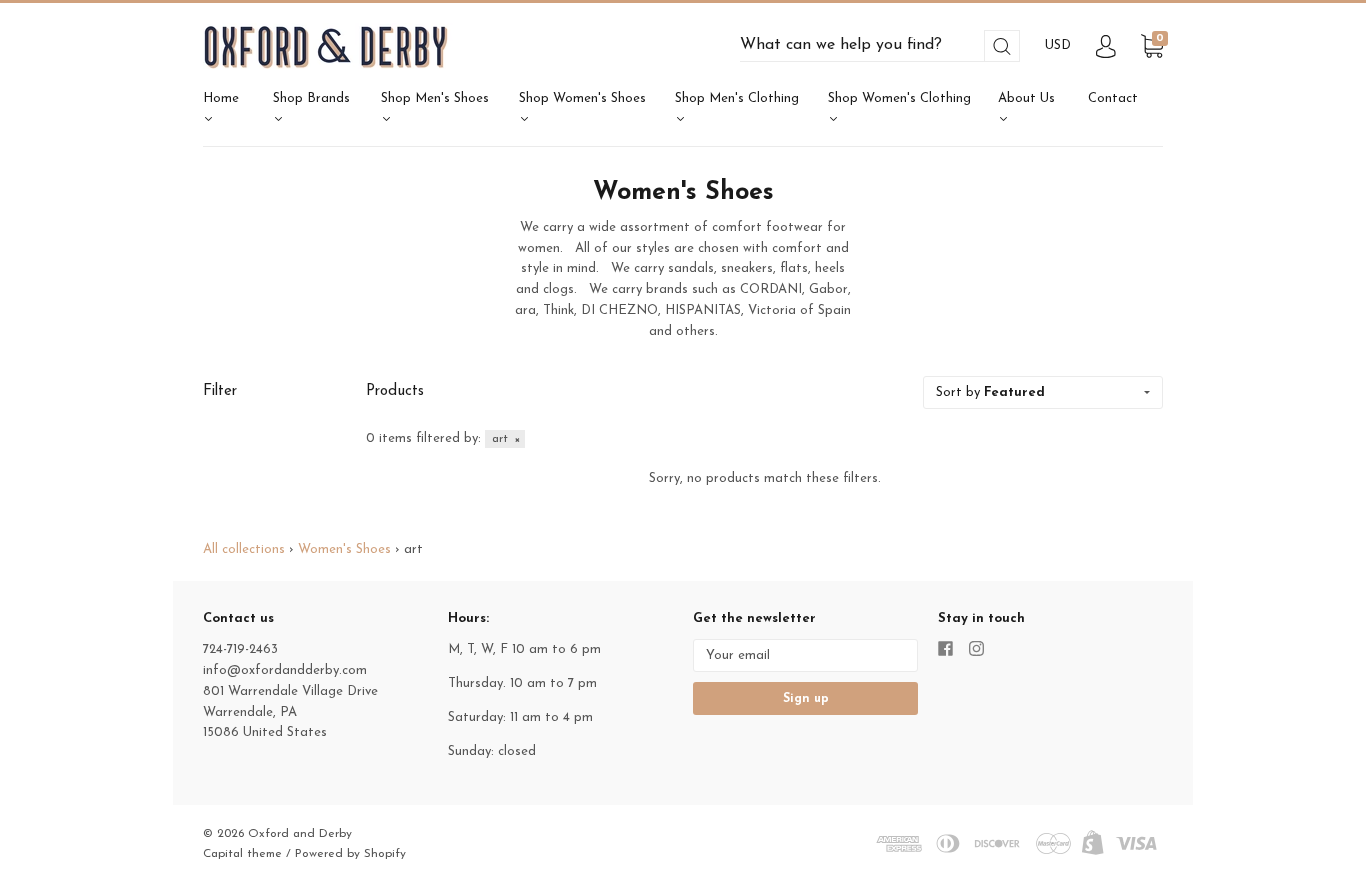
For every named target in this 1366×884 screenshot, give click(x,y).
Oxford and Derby (300, 834)
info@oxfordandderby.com (285, 670)
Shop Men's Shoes (435, 98)
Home (221, 98)
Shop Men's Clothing (737, 98)
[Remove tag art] (505, 439)
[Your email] (805, 655)
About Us (1026, 98)
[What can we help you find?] (880, 45)
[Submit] (1002, 46)
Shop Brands (311, 98)
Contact (1113, 98)
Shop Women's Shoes (582, 98)
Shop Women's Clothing (899, 98)
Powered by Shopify (350, 854)
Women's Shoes (344, 549)
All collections (244, 549)
